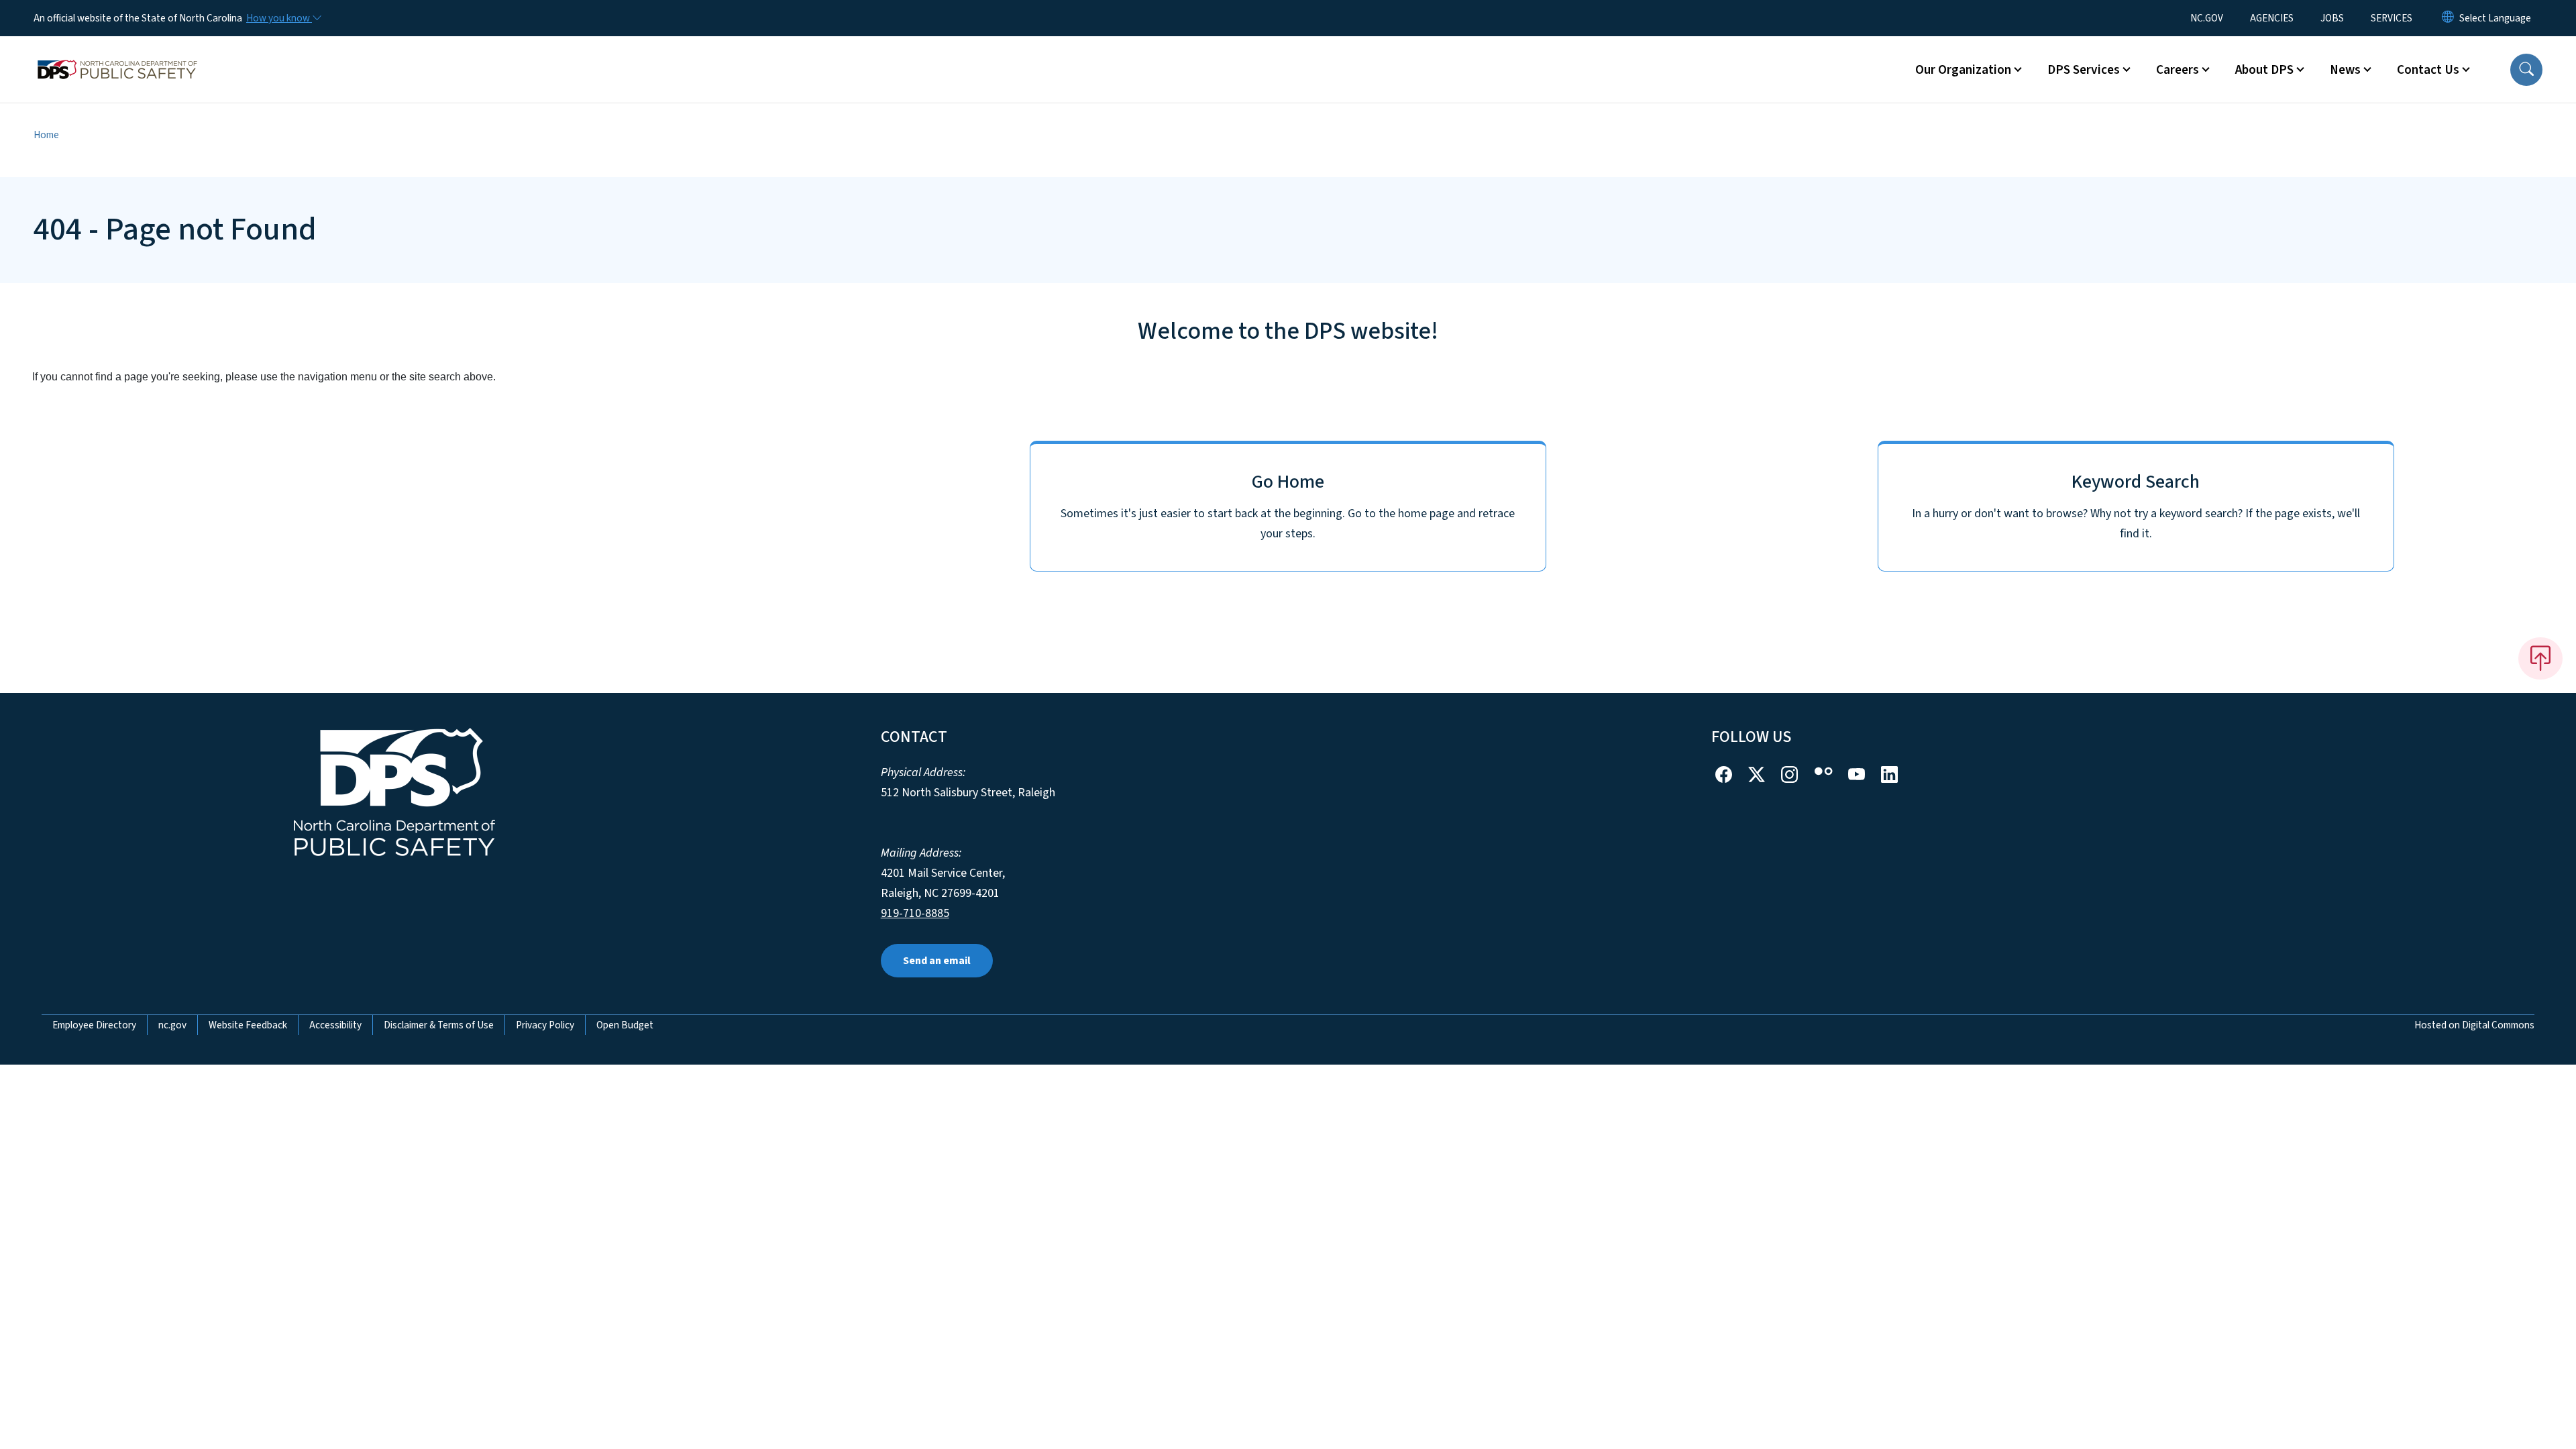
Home (46, 135)
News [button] (2345, 70)
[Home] (117, 54)
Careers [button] (2178, 70)
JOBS (2332, 18)
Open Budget (625, 1025)
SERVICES (2392, 18)
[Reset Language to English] (2448, 18)
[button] (2526, 70)
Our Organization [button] (1963, 70)
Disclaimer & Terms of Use (439, 1025)
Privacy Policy (545, 1025)
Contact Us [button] (2428, 70)
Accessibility (335, 1025)
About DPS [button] (2264, 70)
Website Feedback (248, 1025)
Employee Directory (94, 1025)
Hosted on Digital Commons (2474, 1025)
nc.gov (172, 1025)
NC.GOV (2207, 18)
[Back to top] (2540, 658)
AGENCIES (2272, 18)
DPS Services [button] (2084, 70)
